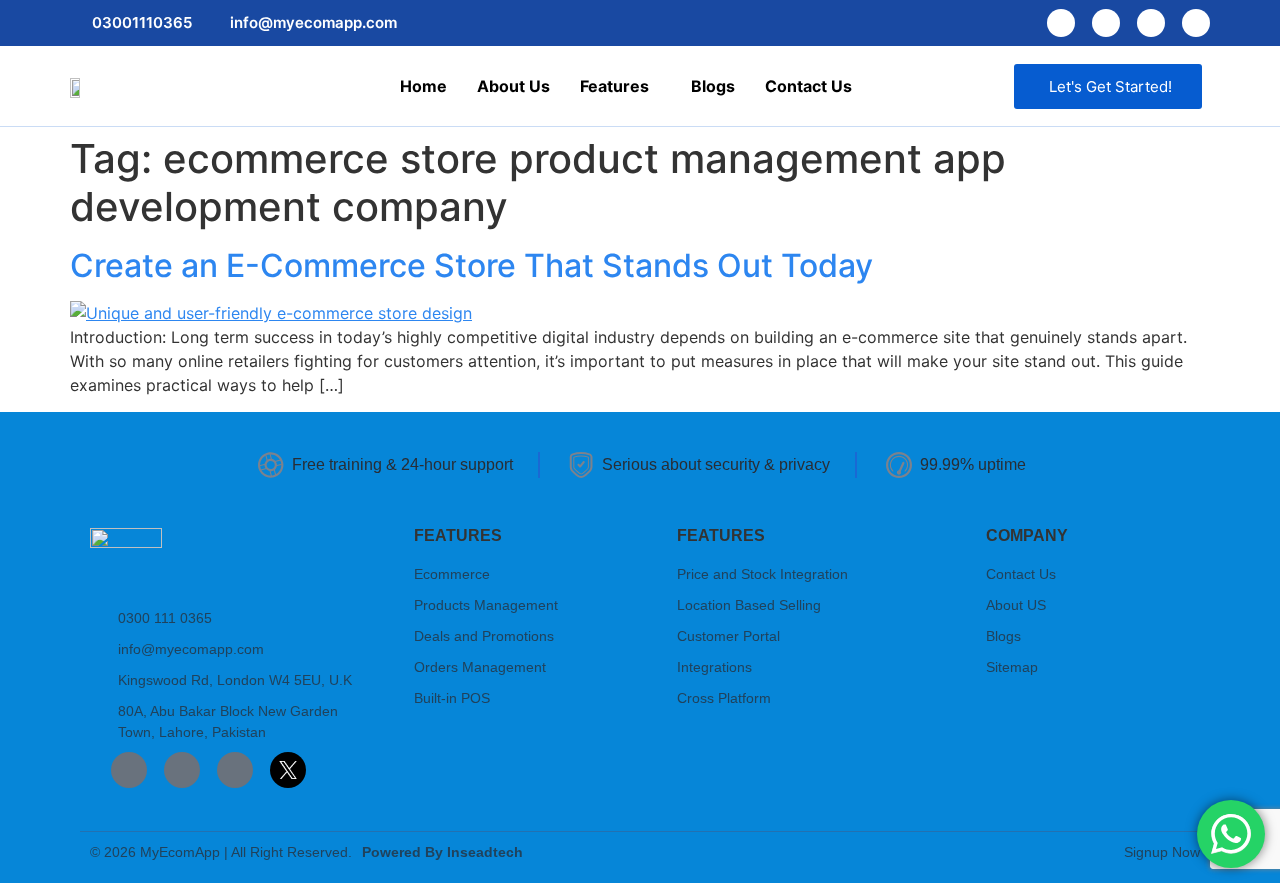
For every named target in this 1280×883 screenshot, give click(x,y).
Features (614, 86)
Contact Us (808, 86)
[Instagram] (1106, 23)
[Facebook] (1061, 23)
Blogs (713, 86)
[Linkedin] (1151, 23)
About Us (513, 86)
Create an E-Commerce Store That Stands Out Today (471, 265)
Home (423, 86)
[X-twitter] (1196, 23)
